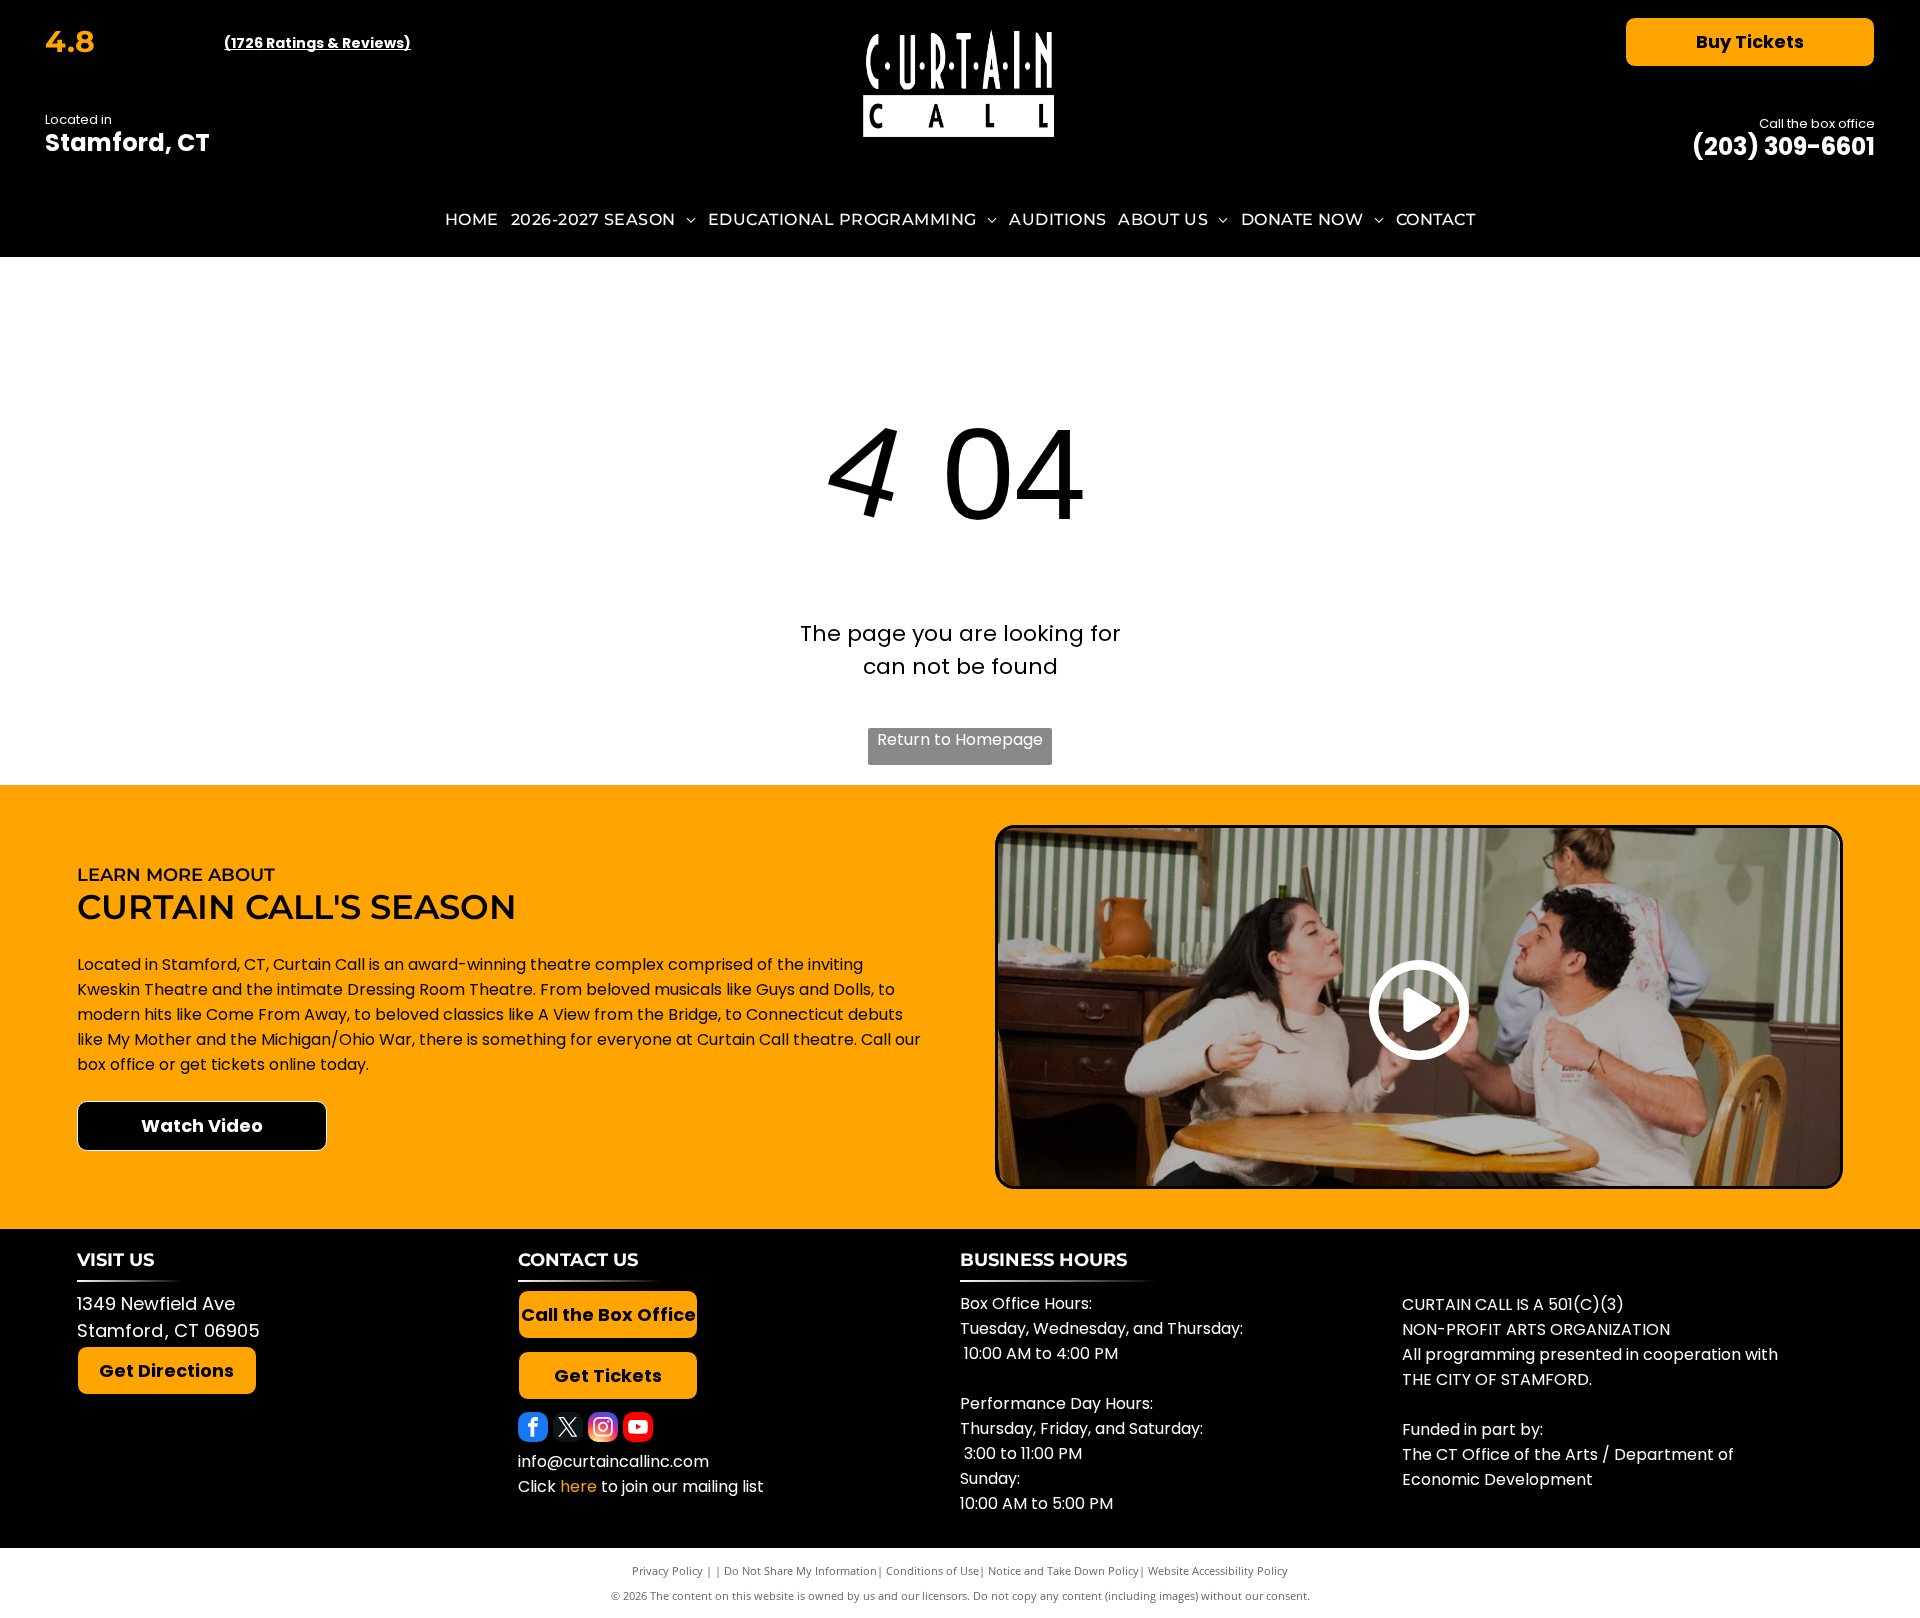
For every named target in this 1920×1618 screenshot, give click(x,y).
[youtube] (638, 1429)
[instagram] (603, 1429)
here (578, 1486)
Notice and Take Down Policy (1063, 1570)
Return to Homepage (960, 739)
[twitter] (568, 1429)
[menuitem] (472, 219)
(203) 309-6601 (1783, 146)
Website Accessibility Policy (1218, 1570)
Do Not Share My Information (800, 1570)
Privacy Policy (667, 1570)
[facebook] (533, 1429)
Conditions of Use (932, 1570)
